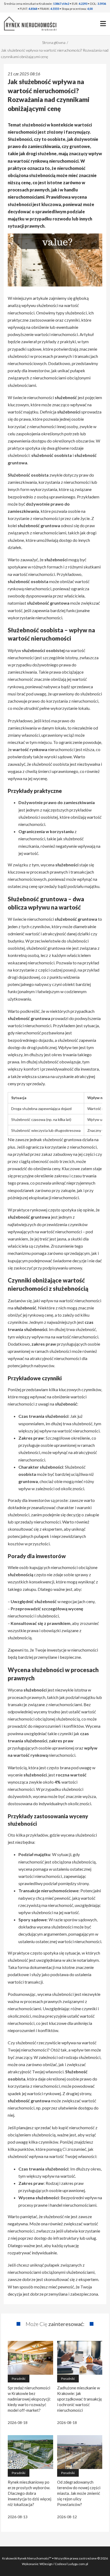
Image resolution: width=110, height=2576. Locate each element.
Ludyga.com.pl (78, 2564)
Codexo (60, 2564)
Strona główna (54, 42)
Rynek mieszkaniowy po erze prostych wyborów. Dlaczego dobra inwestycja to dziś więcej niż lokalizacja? (30, 2493)
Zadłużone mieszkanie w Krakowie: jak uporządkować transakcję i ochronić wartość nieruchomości (80, 2399)
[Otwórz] (103, 24)
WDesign (46, 2564)
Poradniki (19, 2379)
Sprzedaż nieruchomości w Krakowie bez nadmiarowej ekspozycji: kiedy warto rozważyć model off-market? (29, 2399)
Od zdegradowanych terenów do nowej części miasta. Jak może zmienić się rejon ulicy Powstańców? (79, 2493)
